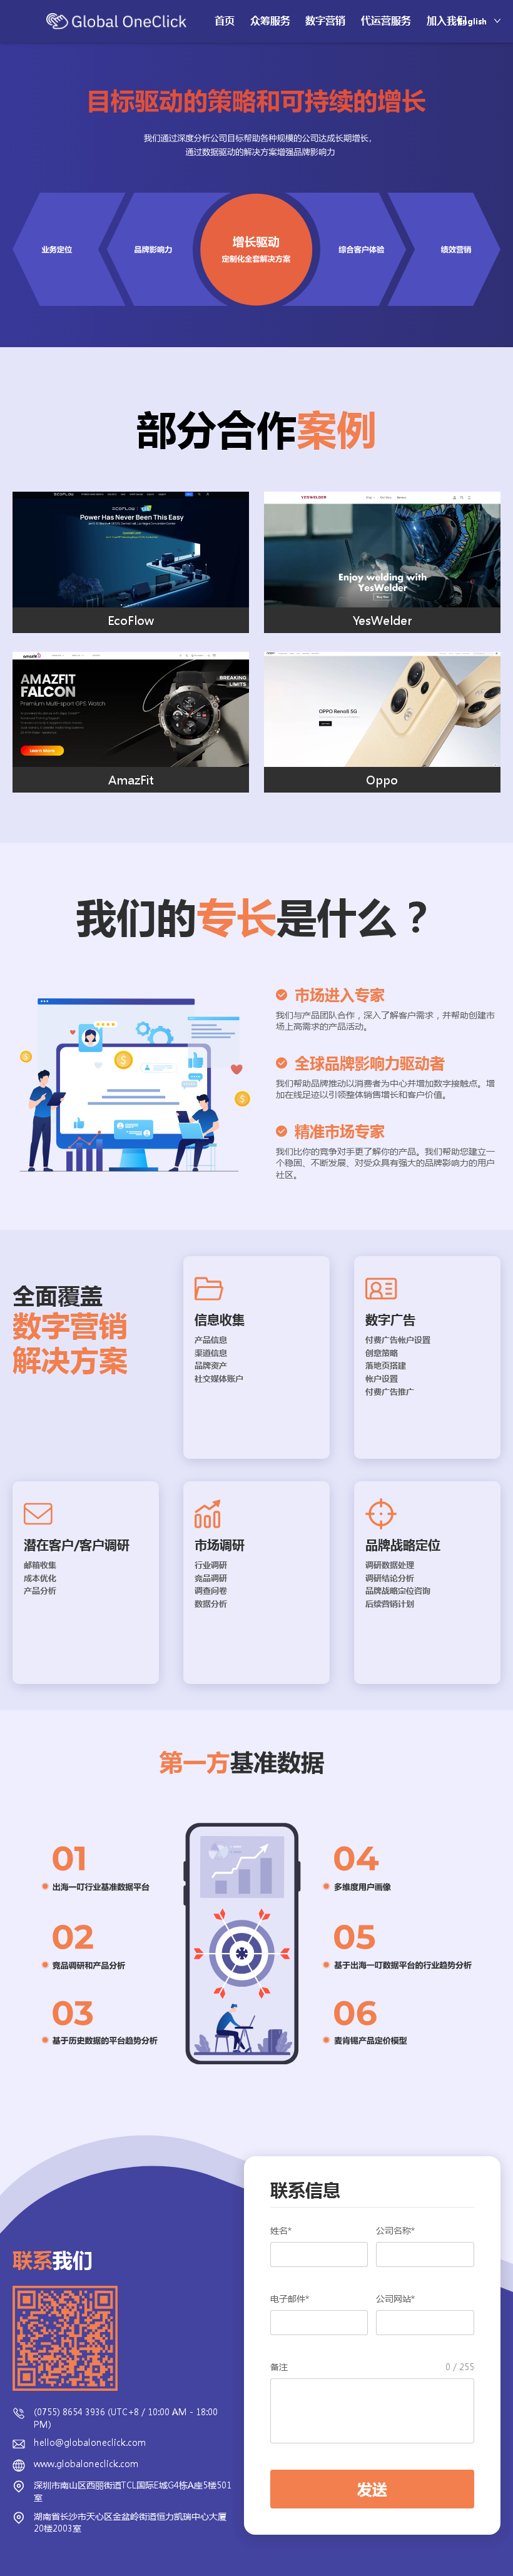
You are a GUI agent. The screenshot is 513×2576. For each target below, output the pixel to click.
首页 (225, 21)
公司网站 (395, 2299)
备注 (372, 2367)
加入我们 (447, 21)
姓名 (281, 2230)
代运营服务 (386, 21)
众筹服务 (270, 21)
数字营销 (325, 21)
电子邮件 (290, 2299)
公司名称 (395, 2230)
